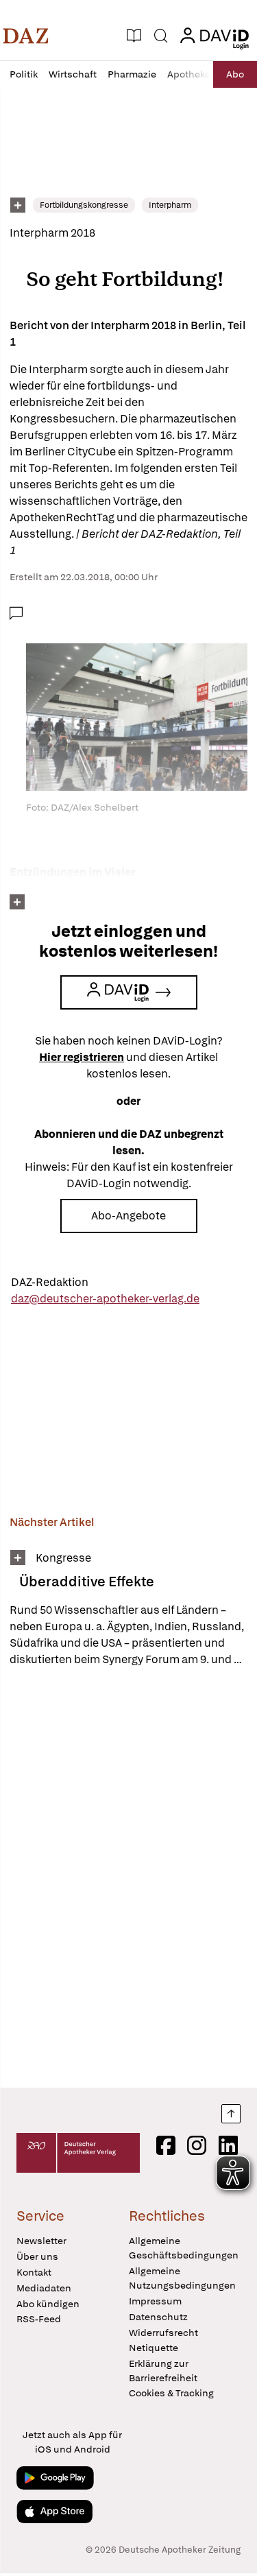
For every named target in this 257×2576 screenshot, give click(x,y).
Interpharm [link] (170, 205)
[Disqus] (128, 1877)
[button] (26, 36)
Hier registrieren (82, 1057)
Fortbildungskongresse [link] (84, 205)
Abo (235, 74)
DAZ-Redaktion (50, 1282)
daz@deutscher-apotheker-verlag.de (105, 1299)
